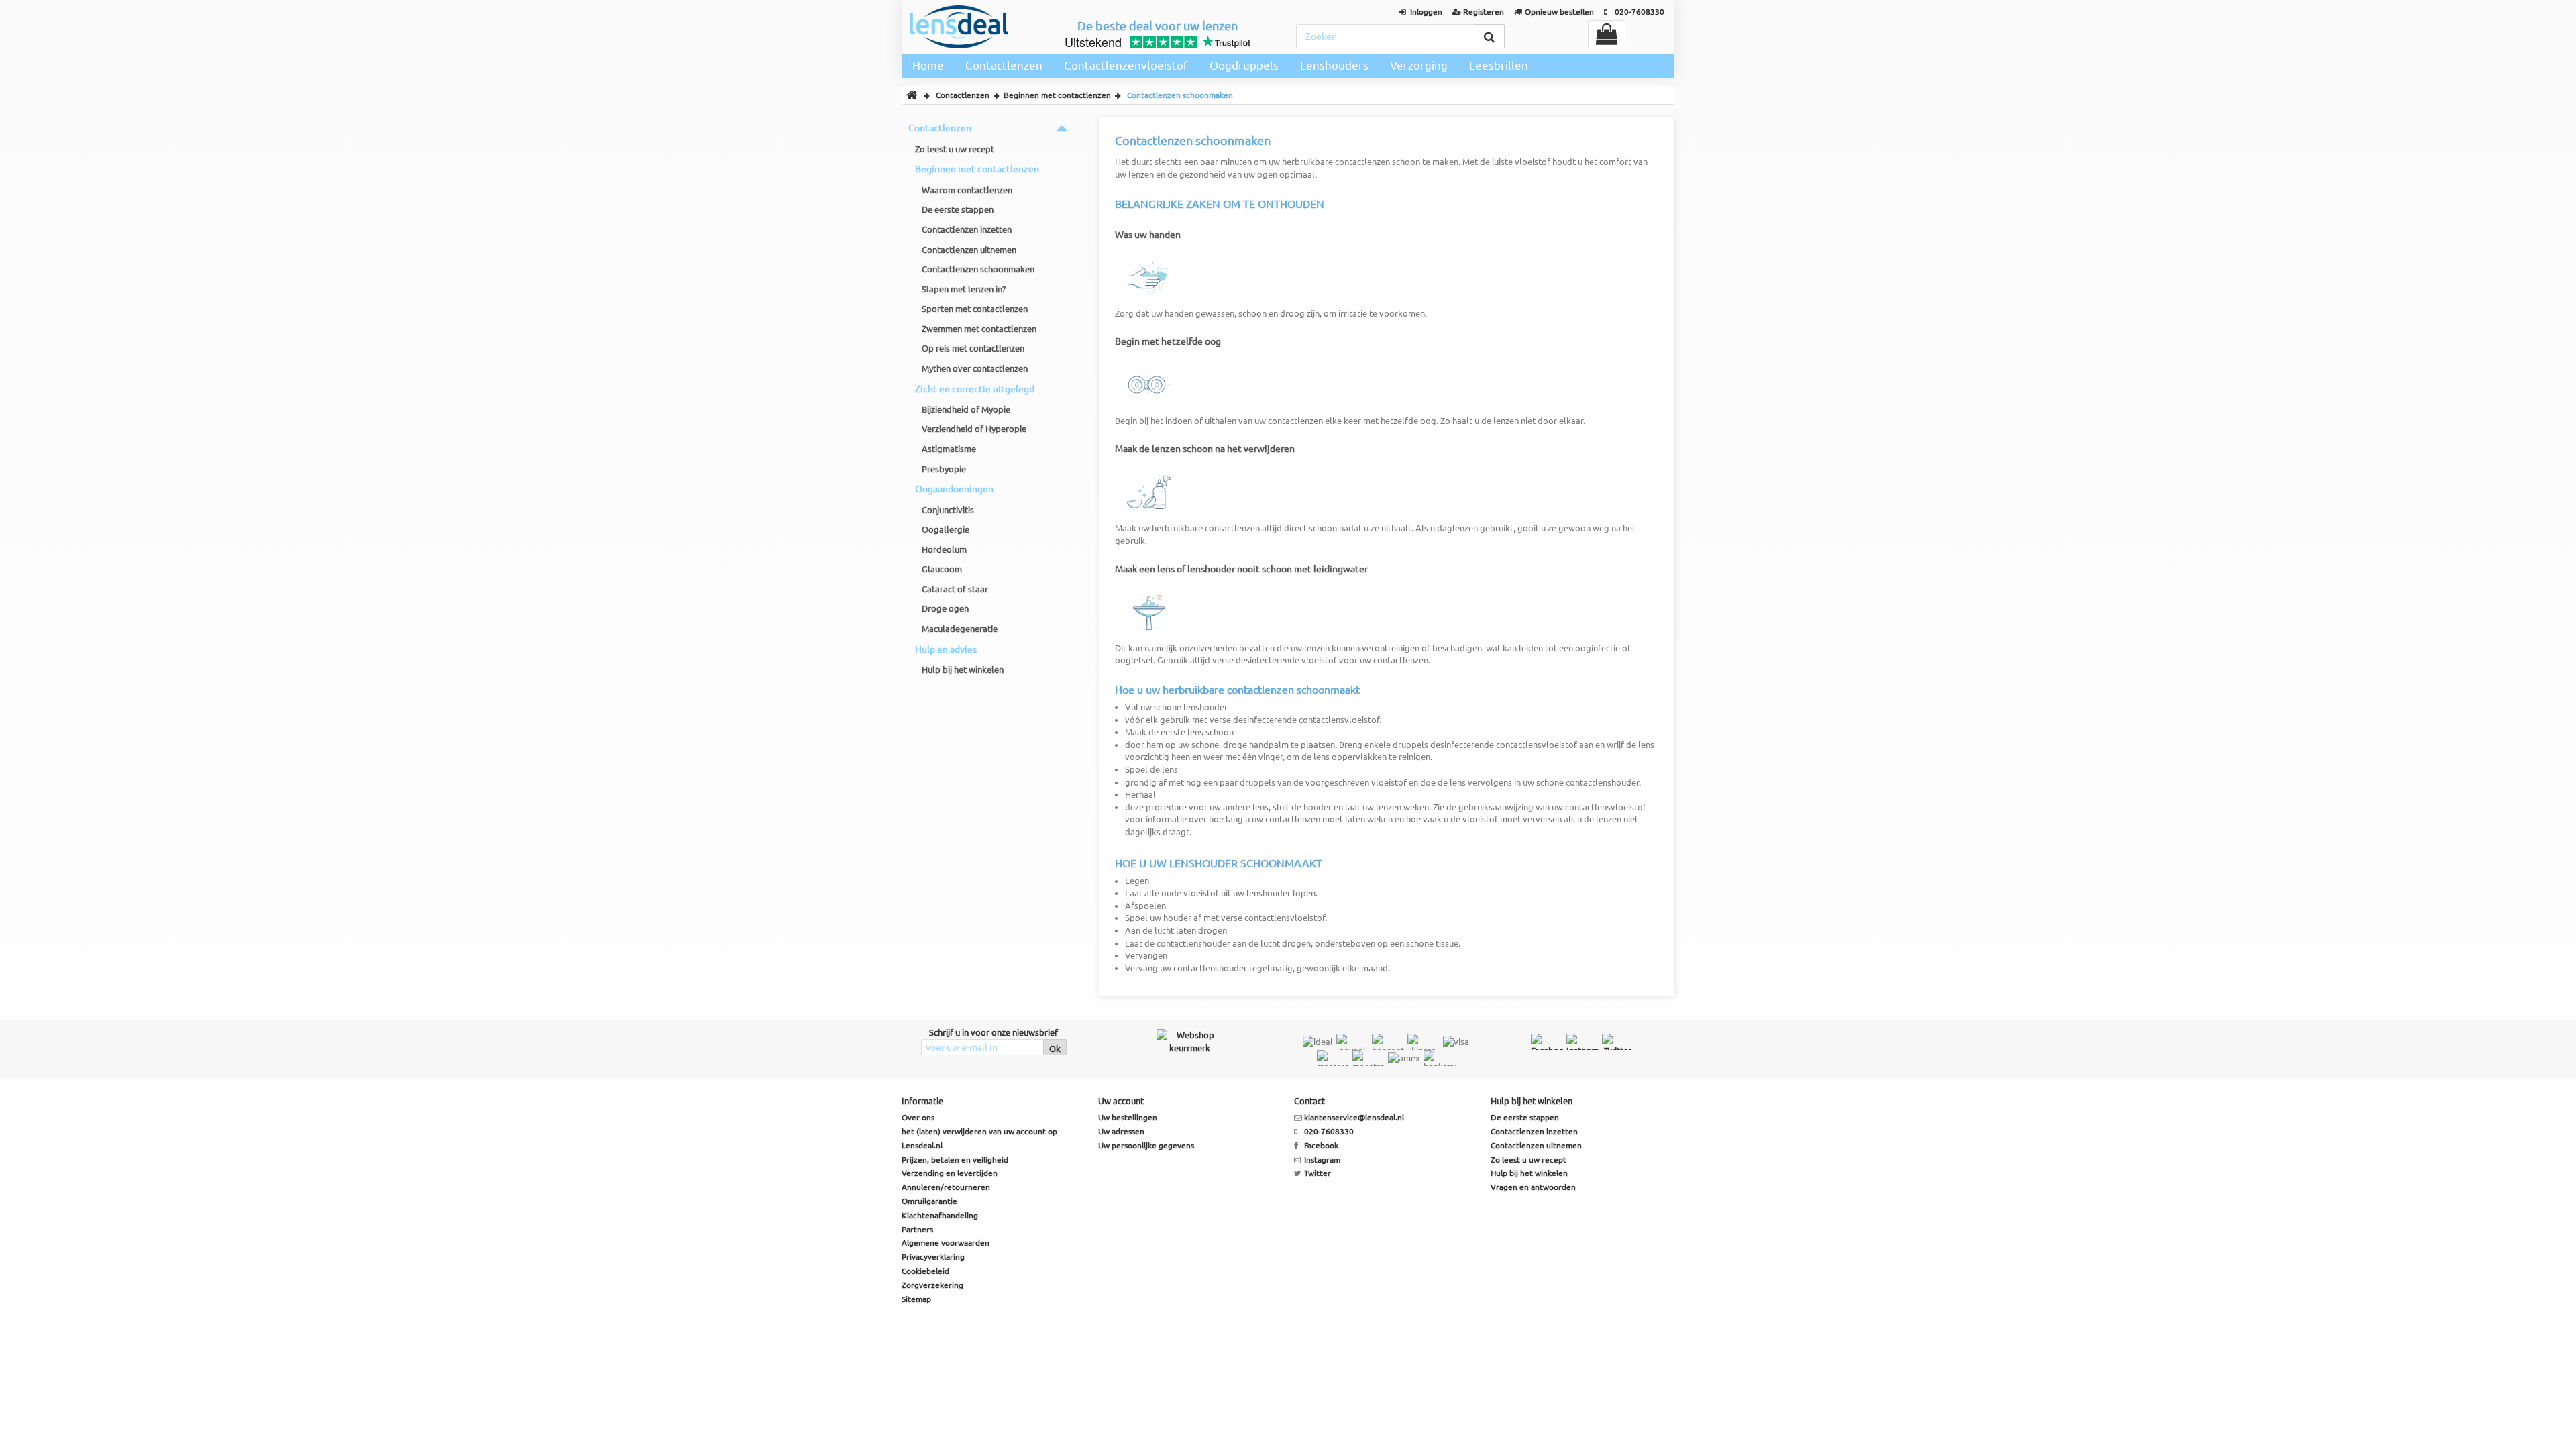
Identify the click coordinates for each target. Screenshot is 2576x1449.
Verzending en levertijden (950, 1173)
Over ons (918, 1117)
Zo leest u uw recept (955, 149)
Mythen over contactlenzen (975, 368)
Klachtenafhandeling (940, 1215)
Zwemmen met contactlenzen (979, 329)
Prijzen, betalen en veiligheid (955, 1160)
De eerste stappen (958, 209)
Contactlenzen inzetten (967, 229)
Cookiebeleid (925, 1271)
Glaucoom (942, 569)
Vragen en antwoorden (1533, 1187)
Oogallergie (946, 529)
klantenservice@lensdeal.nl (1354, 1117)
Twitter (1318, 1173)
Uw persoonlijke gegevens (1146, 1145)
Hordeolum (944, 549)
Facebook (1321, 1145)
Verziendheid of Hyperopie (974, 429)
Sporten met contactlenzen (975, 309)
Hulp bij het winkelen (963, 669)
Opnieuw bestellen (1559, 12)
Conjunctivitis (948, 510)
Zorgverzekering (932, 1285)
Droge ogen (945, 608)
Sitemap (916, 1299)
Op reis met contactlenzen (973, 348)
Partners (917, 1229)
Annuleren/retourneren (946, 1187)
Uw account (1121, 1101)
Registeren (1484, 12)
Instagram (1322, 1160)
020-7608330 (1640, 12)
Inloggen (1426, 12)
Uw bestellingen (1128, 1117)
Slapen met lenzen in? (964, 289)
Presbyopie (944, 469)
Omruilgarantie (929, 1201)
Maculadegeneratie (960, 629)
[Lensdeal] (959, 27)
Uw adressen (1121, 1131)
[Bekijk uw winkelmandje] (1607, 34)
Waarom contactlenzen (967, 190)
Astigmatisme (949, 449)
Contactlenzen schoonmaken (978, 269)
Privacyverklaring (933, 1257)
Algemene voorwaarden (946, 1243)
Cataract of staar (955, 589)
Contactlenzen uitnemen (969, 250)
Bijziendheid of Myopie (966, 409)
